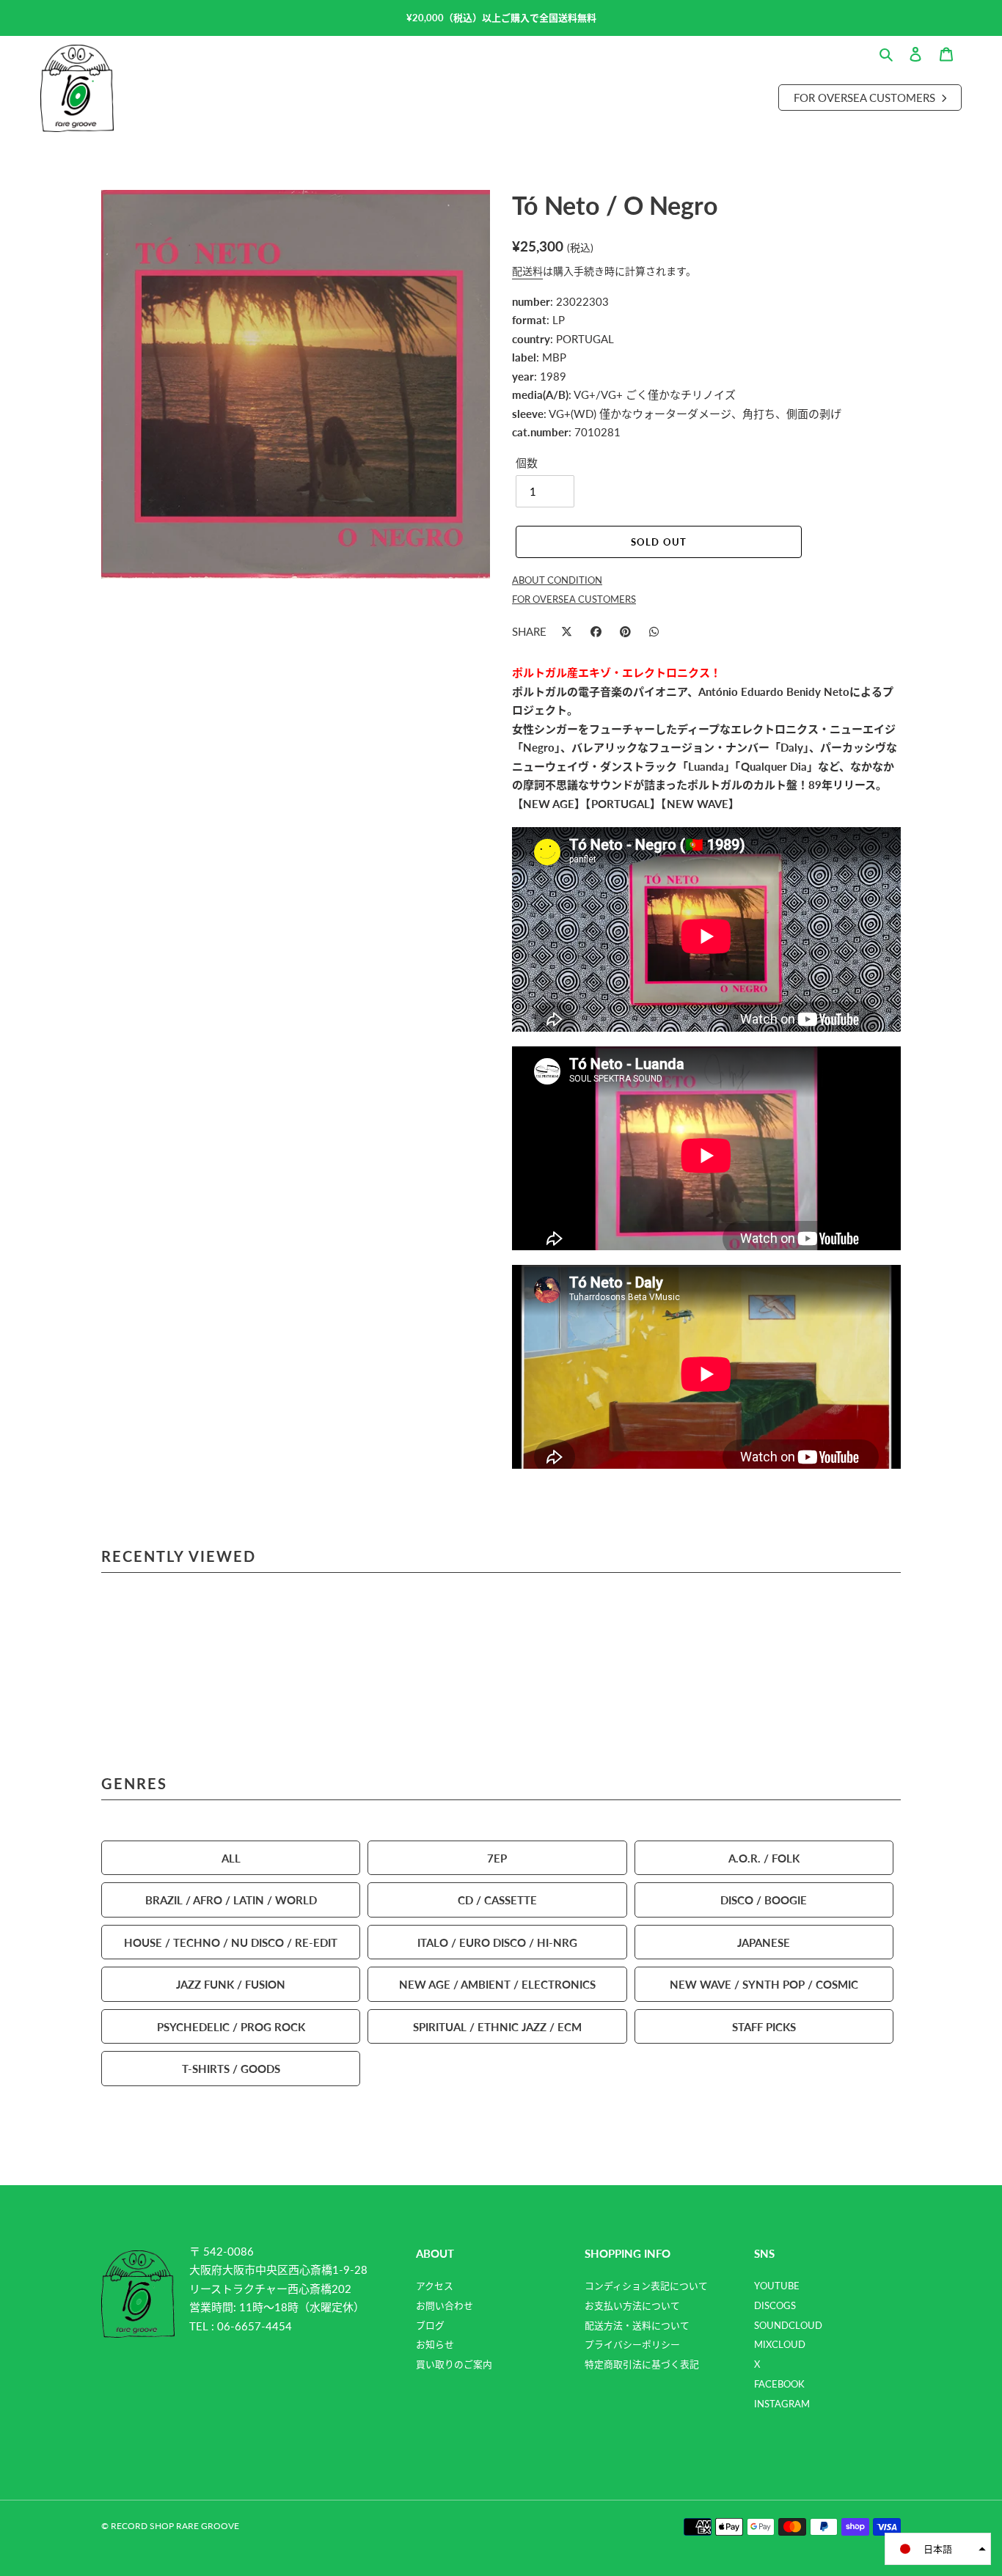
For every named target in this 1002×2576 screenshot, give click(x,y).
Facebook (779, 2384)
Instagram (782, 2404)
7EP (497, 1858)
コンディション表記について (646, 2286)
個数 (527, 462)
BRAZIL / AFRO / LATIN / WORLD (231, 1900)
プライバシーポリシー (632, 2344)
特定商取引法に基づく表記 (642, 2364)
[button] (938, 2549)
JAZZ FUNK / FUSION (231, 1984)
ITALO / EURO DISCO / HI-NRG (497, 1942)
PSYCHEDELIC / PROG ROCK (231, 2026)
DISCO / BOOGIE (764, 1900)
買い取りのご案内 (454, 2364)
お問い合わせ (445, 2305)
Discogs (775, 2305)
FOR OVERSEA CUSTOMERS (574, 599)
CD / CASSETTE (497, 1900)
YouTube (777, 2286)
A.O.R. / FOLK (764, 1858)
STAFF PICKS (764, 2026)
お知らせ (435, 2344)
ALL (231, 1858)
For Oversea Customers (866, 97)
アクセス (435, 2286)
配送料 (527, 271)
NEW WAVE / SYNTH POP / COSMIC (764, 1984)
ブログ (430, 2325)
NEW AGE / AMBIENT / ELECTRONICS (497, 1984)
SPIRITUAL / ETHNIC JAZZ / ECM (497, 2026)
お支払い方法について (632, 2305)
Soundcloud (788, 2325)
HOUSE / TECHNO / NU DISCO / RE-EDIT (231, 1942)
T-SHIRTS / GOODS (231, 2068)
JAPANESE (764, 1942)
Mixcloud (780, 2344)
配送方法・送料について (637, 2325)
